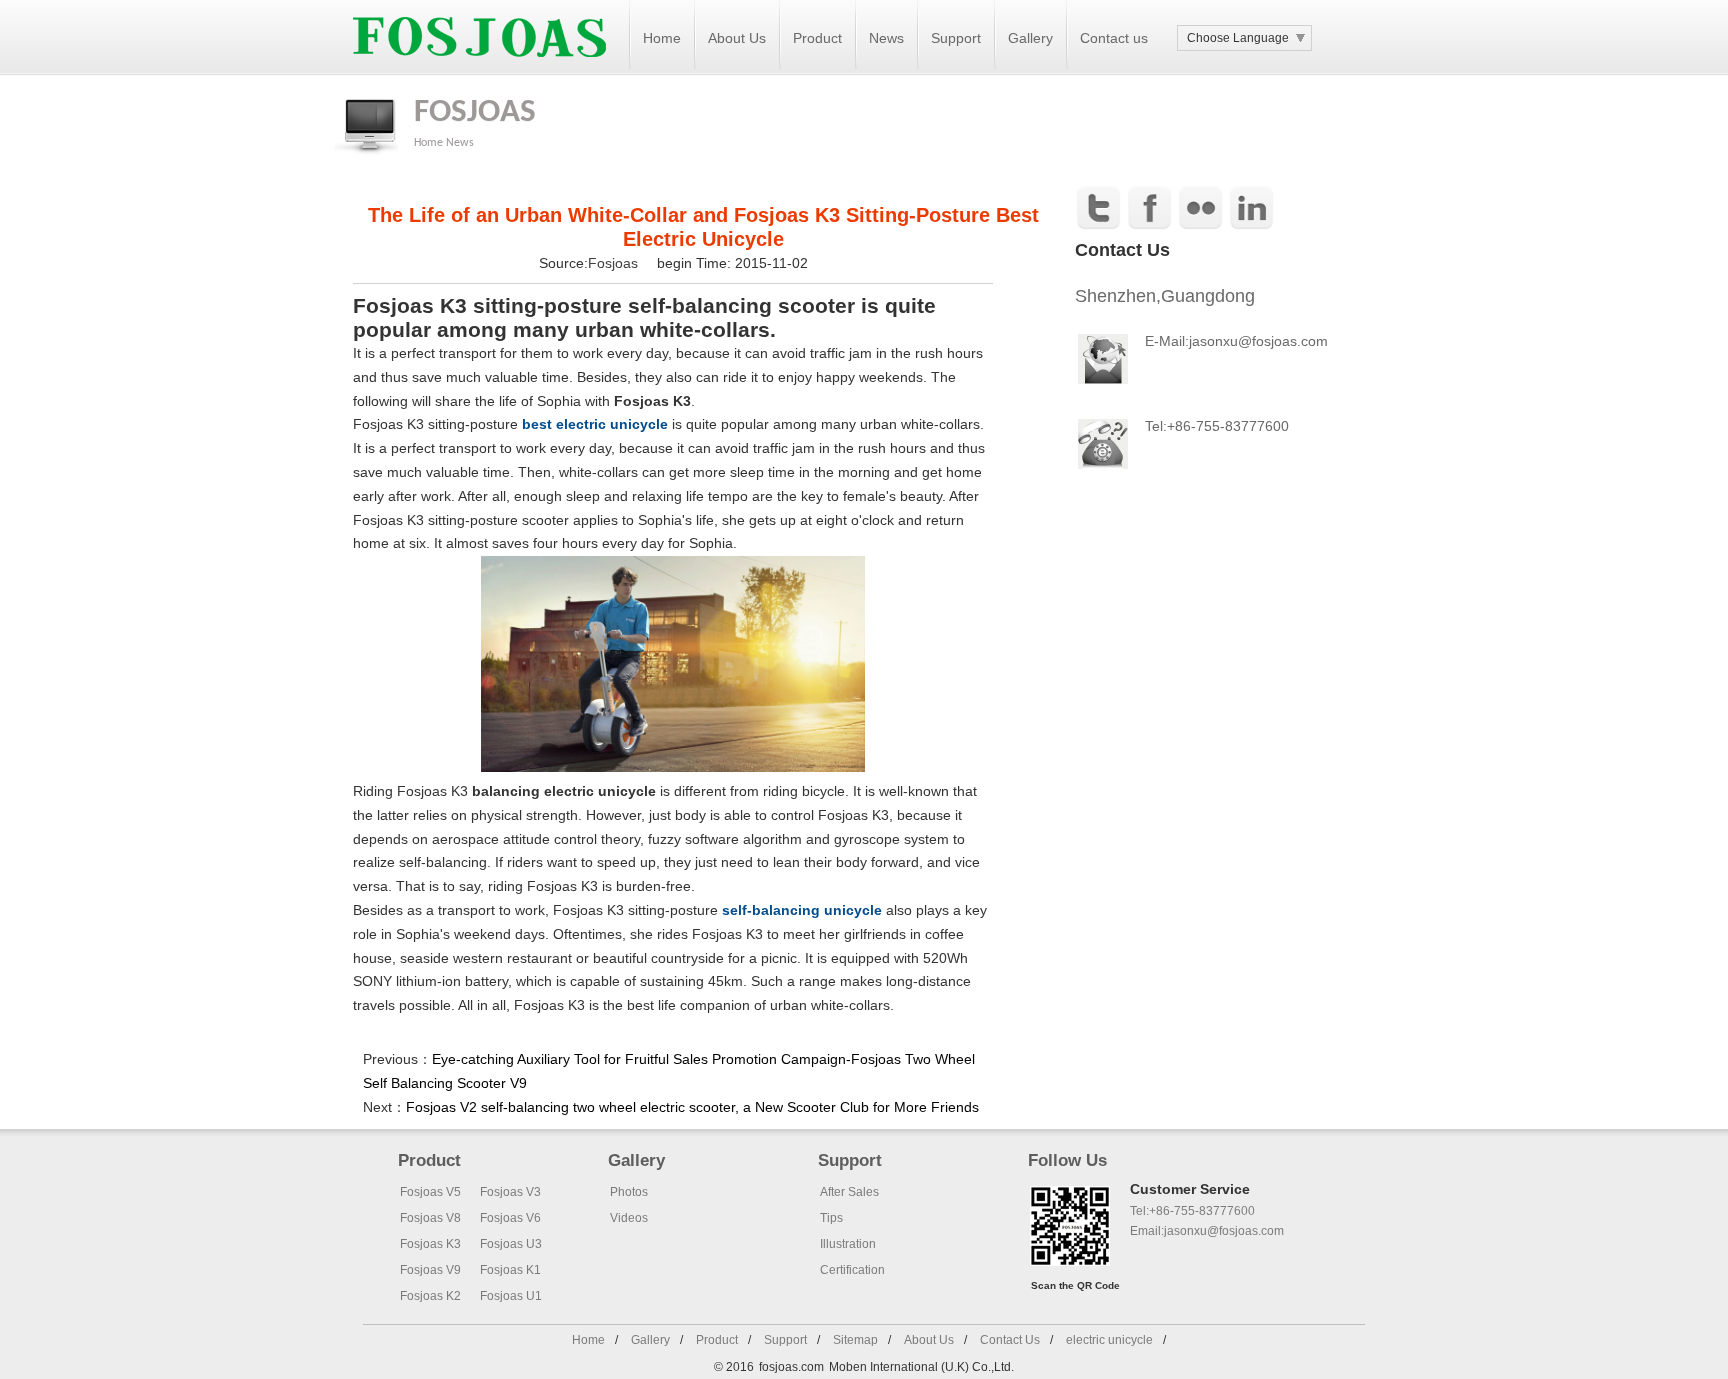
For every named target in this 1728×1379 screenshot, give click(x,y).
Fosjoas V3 (510, 1192)
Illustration (848, 1244)
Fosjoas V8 (430, 1218)
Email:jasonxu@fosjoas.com (1207, 1231)
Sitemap (855, 1340)
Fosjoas (615, 263)
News (886, 38)
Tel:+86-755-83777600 (1192, 1211)
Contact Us (1010, 1340)
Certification (852, 1270)
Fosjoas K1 (510, 1270)
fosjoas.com (791, 1367)
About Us (737, 38)
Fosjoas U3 (511, 1244)
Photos (629, 1192)
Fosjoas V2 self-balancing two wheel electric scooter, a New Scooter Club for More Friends (692, 1107)
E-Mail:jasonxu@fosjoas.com (1236, 341)
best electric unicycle (595, 424)
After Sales (849, 1192)
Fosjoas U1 (511, 1296)
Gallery (1030, 38)
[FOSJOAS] (479, 71)
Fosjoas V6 (510, 1218)
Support (956, 38)
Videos (629, 1218)
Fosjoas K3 (430, 1244)
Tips (831, 1218)
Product (817, 38)
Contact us (1114, 38)
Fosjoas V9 (430, 1270)
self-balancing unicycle (802, 910)
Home (662, 38)
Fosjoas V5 (430, 1192)
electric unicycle (1109, 1340)
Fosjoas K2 (430, 1296)
